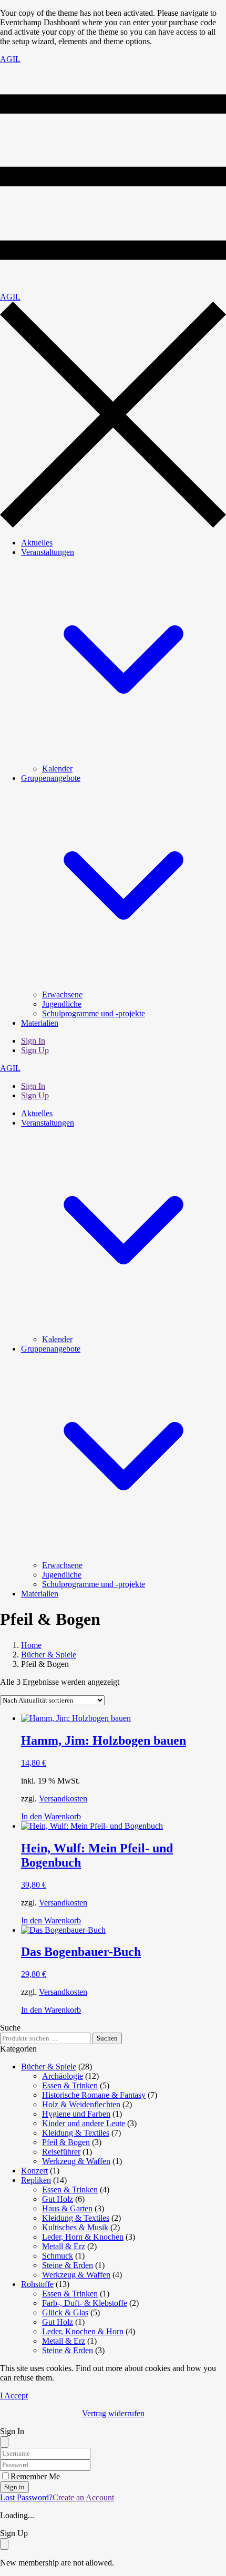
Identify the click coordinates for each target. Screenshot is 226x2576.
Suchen (107, 2038)
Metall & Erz (64, 2246)
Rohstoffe (37, 2284)
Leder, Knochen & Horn (83, 2331)
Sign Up (35, 1050)
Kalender (57, 769)
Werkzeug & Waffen (76, 2161)
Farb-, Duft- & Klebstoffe (85, 2303)
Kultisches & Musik (75, 2227)
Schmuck (58, 2256)
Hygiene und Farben (76, 2114)
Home (31, 1645)
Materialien (40, 1023)
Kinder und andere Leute (84, 2123)
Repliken (36, 2180)
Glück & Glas (65, 2312)
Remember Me (35, 2476)
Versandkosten (63, 1799)
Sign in (14, 2487)
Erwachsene (62, 995)
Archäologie (63, 2076)
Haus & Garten (67, 2208)
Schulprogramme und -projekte (94, 1013)
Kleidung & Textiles (76, 2133)
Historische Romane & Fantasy (94, 2095)
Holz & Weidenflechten (81, 2104)
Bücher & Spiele (49, 1655)
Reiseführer (61, 2152)
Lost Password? (26, 2497)
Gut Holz (58, 2199)
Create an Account (83, 2497)
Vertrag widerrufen (113, 2413)
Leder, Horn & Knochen (83, 2237)
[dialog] (113, 2548)
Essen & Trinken (70, 2085)
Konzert (34, 2171)
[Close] (4, 2442)
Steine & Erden (68, 2265)
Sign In (33, 1041)
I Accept (14, 2395)
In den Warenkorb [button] (51, 1816)
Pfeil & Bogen (66, 2142)
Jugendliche (62, 1004)
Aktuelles (37, 543)
